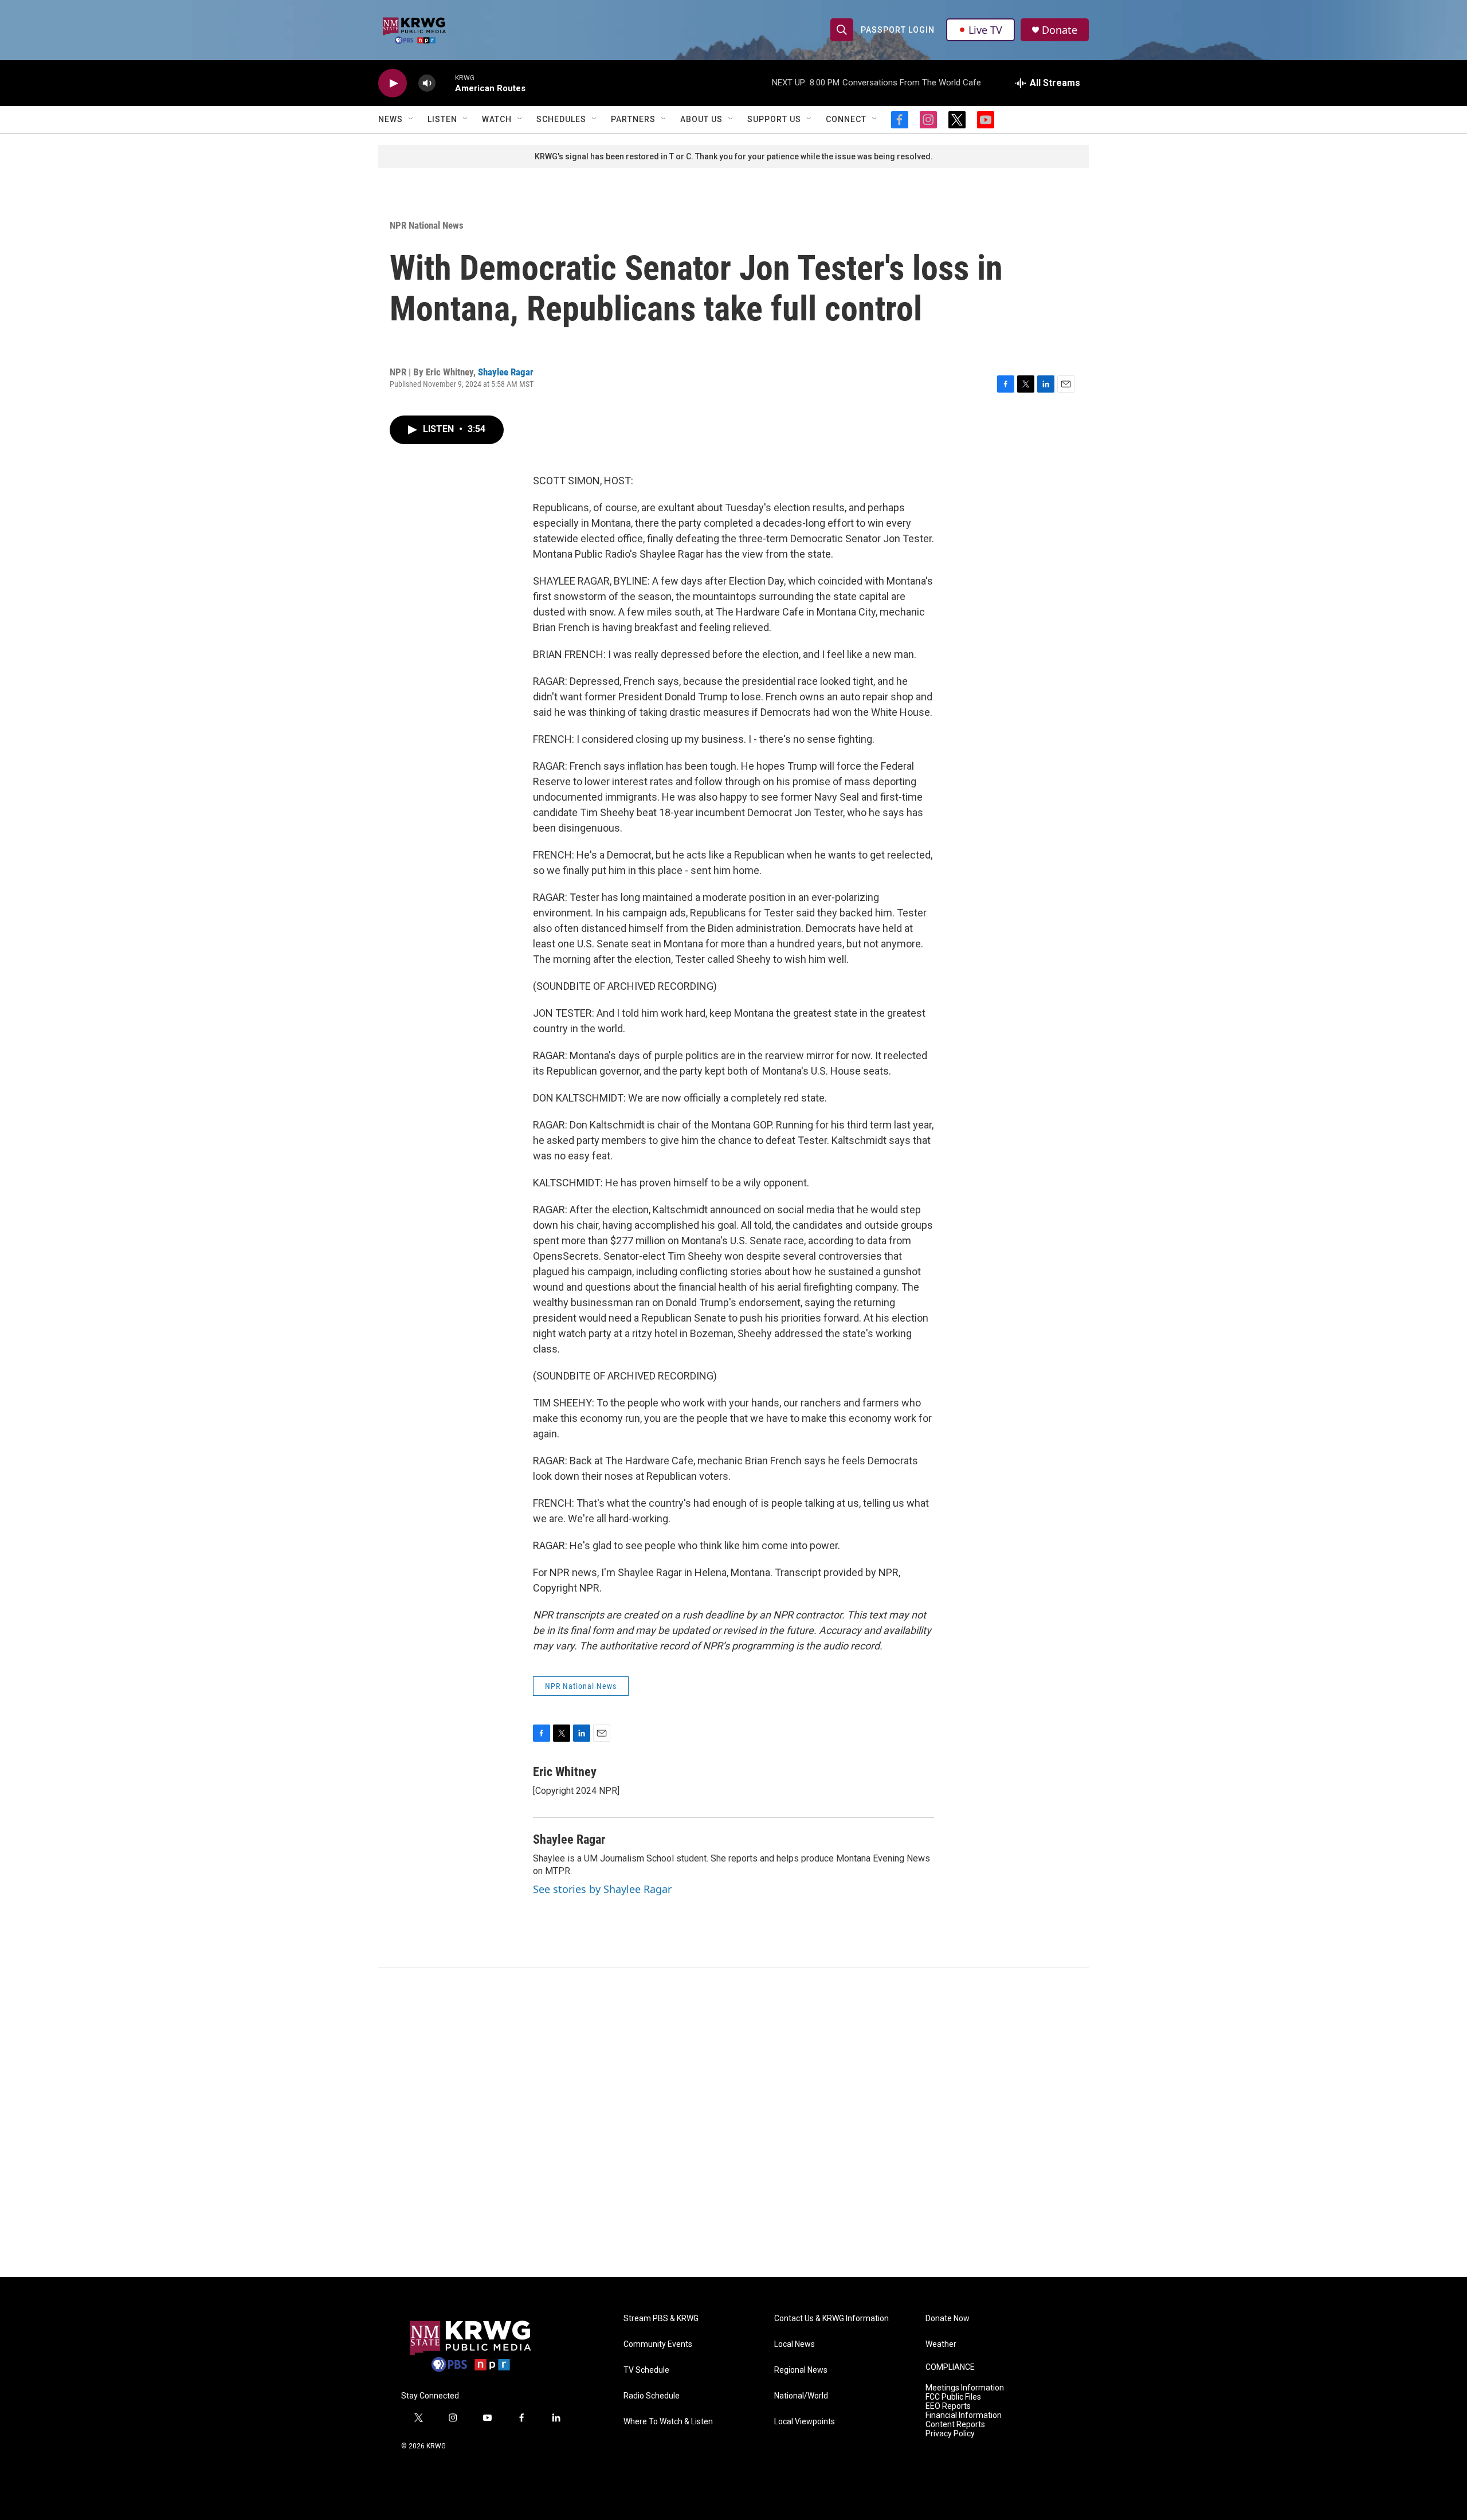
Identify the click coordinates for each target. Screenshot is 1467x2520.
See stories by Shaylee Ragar (602, 1889)
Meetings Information (965, 2388)
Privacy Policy (950, 2434)
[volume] (427, 83)
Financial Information (964, 2415)
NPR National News (427, 225)
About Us (701, 119)
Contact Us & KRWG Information (831, 2319)
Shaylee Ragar (506, 372)
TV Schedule (646, 2370)
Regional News (801, 2370)
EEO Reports (948, 2406)
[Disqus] (733, 2122)
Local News (795, 2344)
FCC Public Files (953, 2397)
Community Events (658, 2344)
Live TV (985, 30)
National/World (801, 2396)
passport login (898, 30)
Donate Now (948, 2319)
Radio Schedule (652, 2396)
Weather (941, 2344)
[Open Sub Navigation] (411, 119)
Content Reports (955, 2425)
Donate (1060, 30)
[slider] (445, 83)
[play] (393, 83)
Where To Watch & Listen (668, 2422)
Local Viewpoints (805, 2422)
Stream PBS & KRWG (661, 2319)
